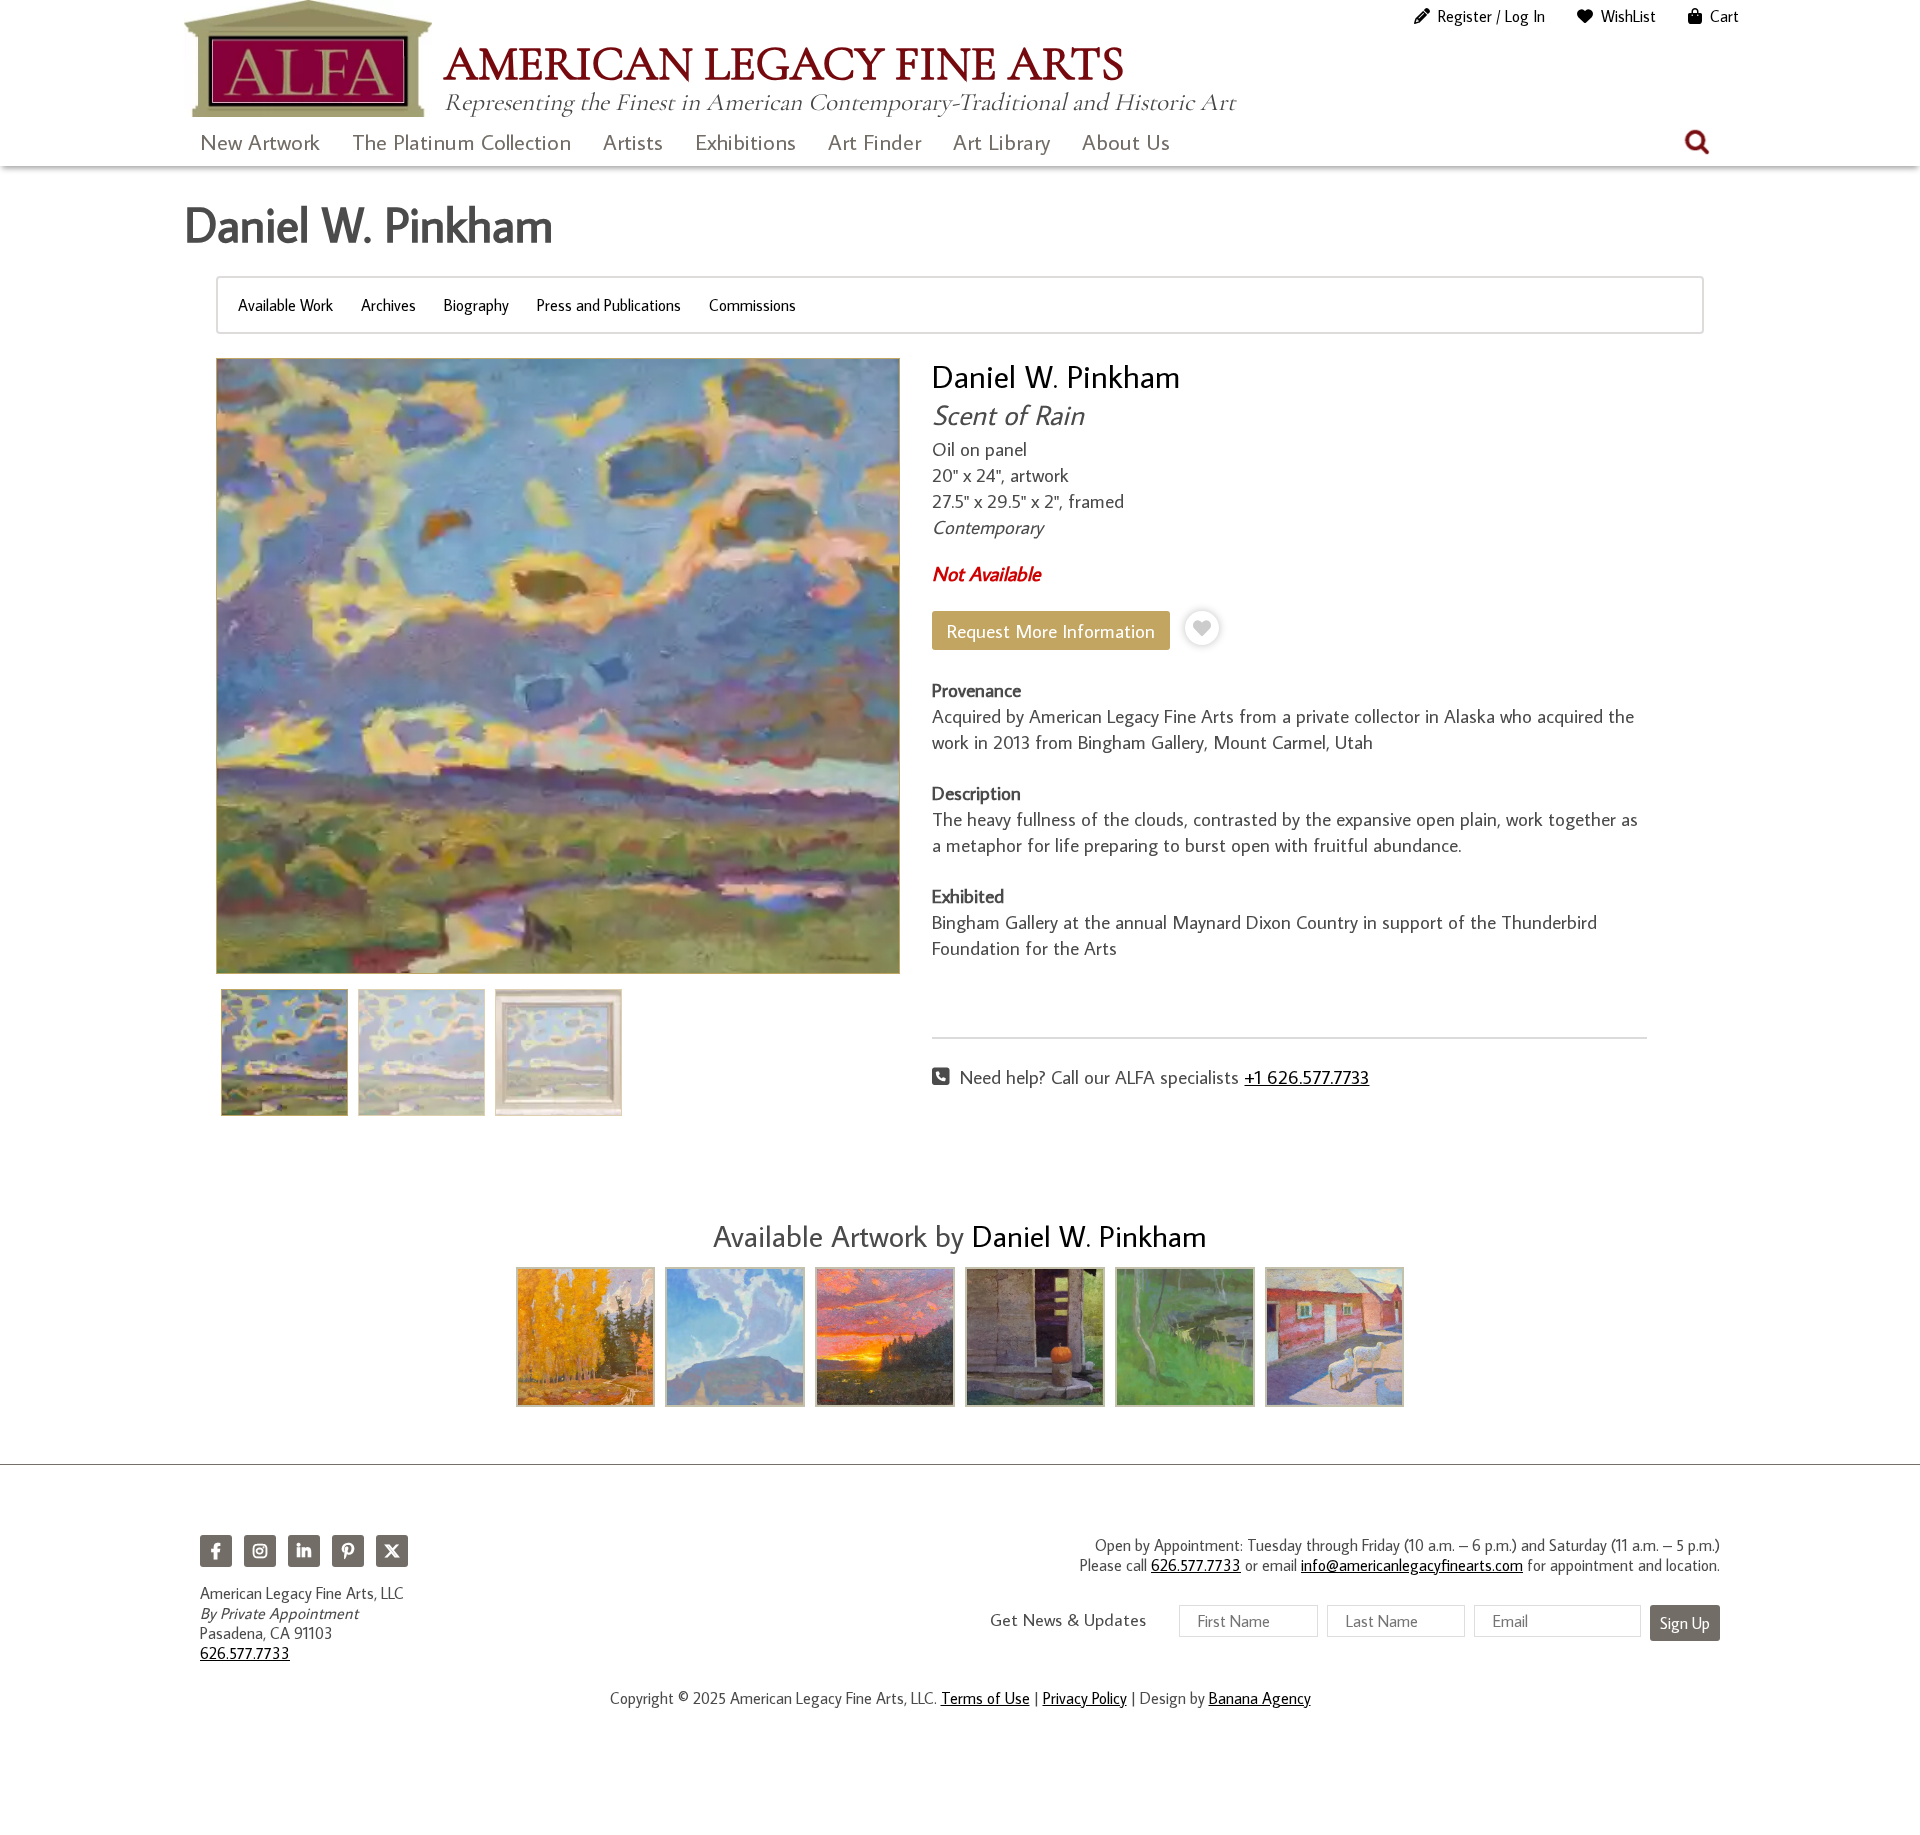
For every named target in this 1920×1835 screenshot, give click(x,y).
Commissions (752, 305)
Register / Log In (1491, 16)
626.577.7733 (245, 1653)
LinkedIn (304, 1551)
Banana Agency (1260, 1698)
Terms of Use (985, 1698)
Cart (1724, 16)
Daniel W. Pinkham (1056, 376)
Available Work (285, 305)
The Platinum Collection (461, 141)
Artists (633, 141)
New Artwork (260, 141)
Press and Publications (609, 305)
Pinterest (348, 1551)
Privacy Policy (1085, 1698)
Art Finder (874, 141)
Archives (388, 305)
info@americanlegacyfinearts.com (1412, 1565)
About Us (1126, 141)
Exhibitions (745, 141)
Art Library (1001, 141)
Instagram (260, 1551)
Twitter (392, 1551)
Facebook (216, 1551)
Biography (476, 305)
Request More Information (1051, 630)
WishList (1628, 16)
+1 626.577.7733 (1306, 1076)
